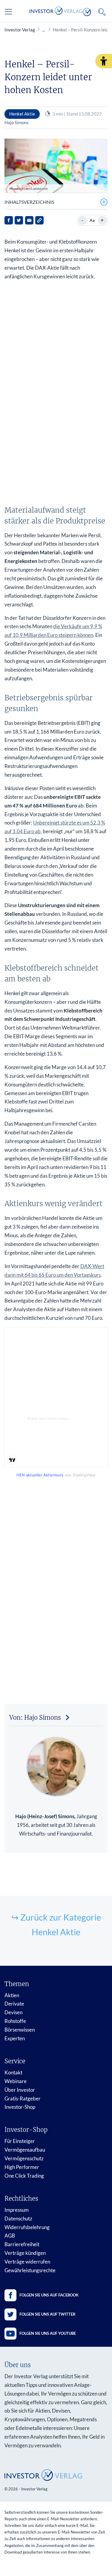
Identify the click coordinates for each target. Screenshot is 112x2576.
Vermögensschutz (24, 2158)
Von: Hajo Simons (35, 1717)
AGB (10, 2236)
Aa (92, 220)
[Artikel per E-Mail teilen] (29, 220)
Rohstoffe (15, 2021)
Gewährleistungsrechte (30, 2270)
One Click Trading (24, 2176)
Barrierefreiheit (22, 2244)
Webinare (16, 2081)
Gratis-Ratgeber (23, 2098)
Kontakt (13, 2072)
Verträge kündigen (25, 2253)
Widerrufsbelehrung (27, 2227)
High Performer (22, 2167)
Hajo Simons (17, 122)
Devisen (13, 2012)
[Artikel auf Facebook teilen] (9, 220)
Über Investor (20, 2090)
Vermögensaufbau (25, 2150)
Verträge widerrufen (27, 2262)
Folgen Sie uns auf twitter (47, 2314)
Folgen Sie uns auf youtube (48, 2333)
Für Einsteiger (20, 2141)
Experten (15, 2038)
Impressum (17, 2210)
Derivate (14, 2004)
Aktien (12, 1995)
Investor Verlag (20, 30)
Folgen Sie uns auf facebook (49, 2295)
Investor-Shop (20, 2107)
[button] (104, 61)
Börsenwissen (20, 2030)
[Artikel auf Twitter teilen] (19, 220)
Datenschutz (18, 2218)
